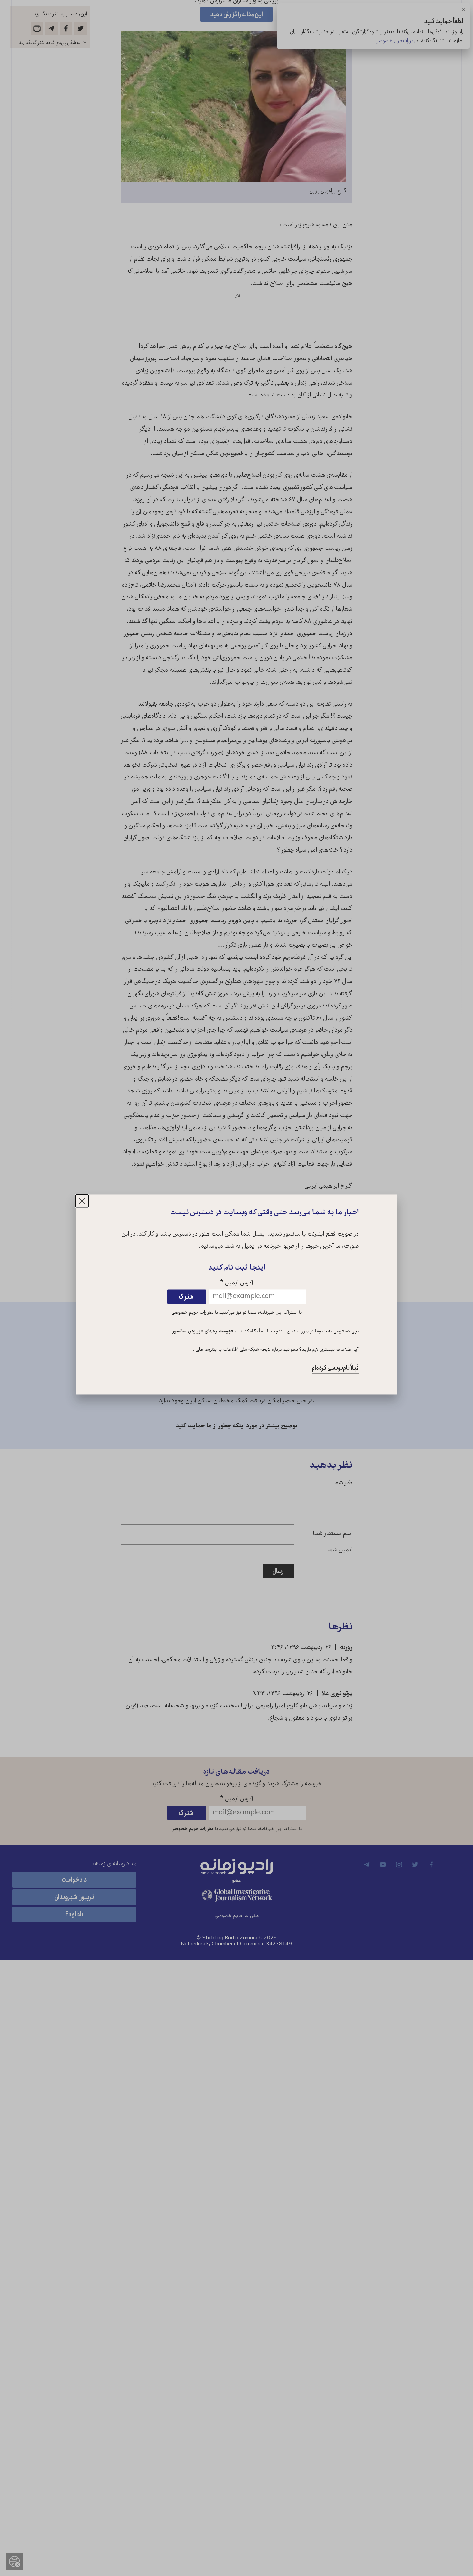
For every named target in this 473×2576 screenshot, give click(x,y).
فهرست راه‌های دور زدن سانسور (202, 1331)
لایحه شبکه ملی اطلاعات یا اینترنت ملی (232, 1350)
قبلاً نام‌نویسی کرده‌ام (335, 1368)
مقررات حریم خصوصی (192, 1313)
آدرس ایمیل (237, 1283)
